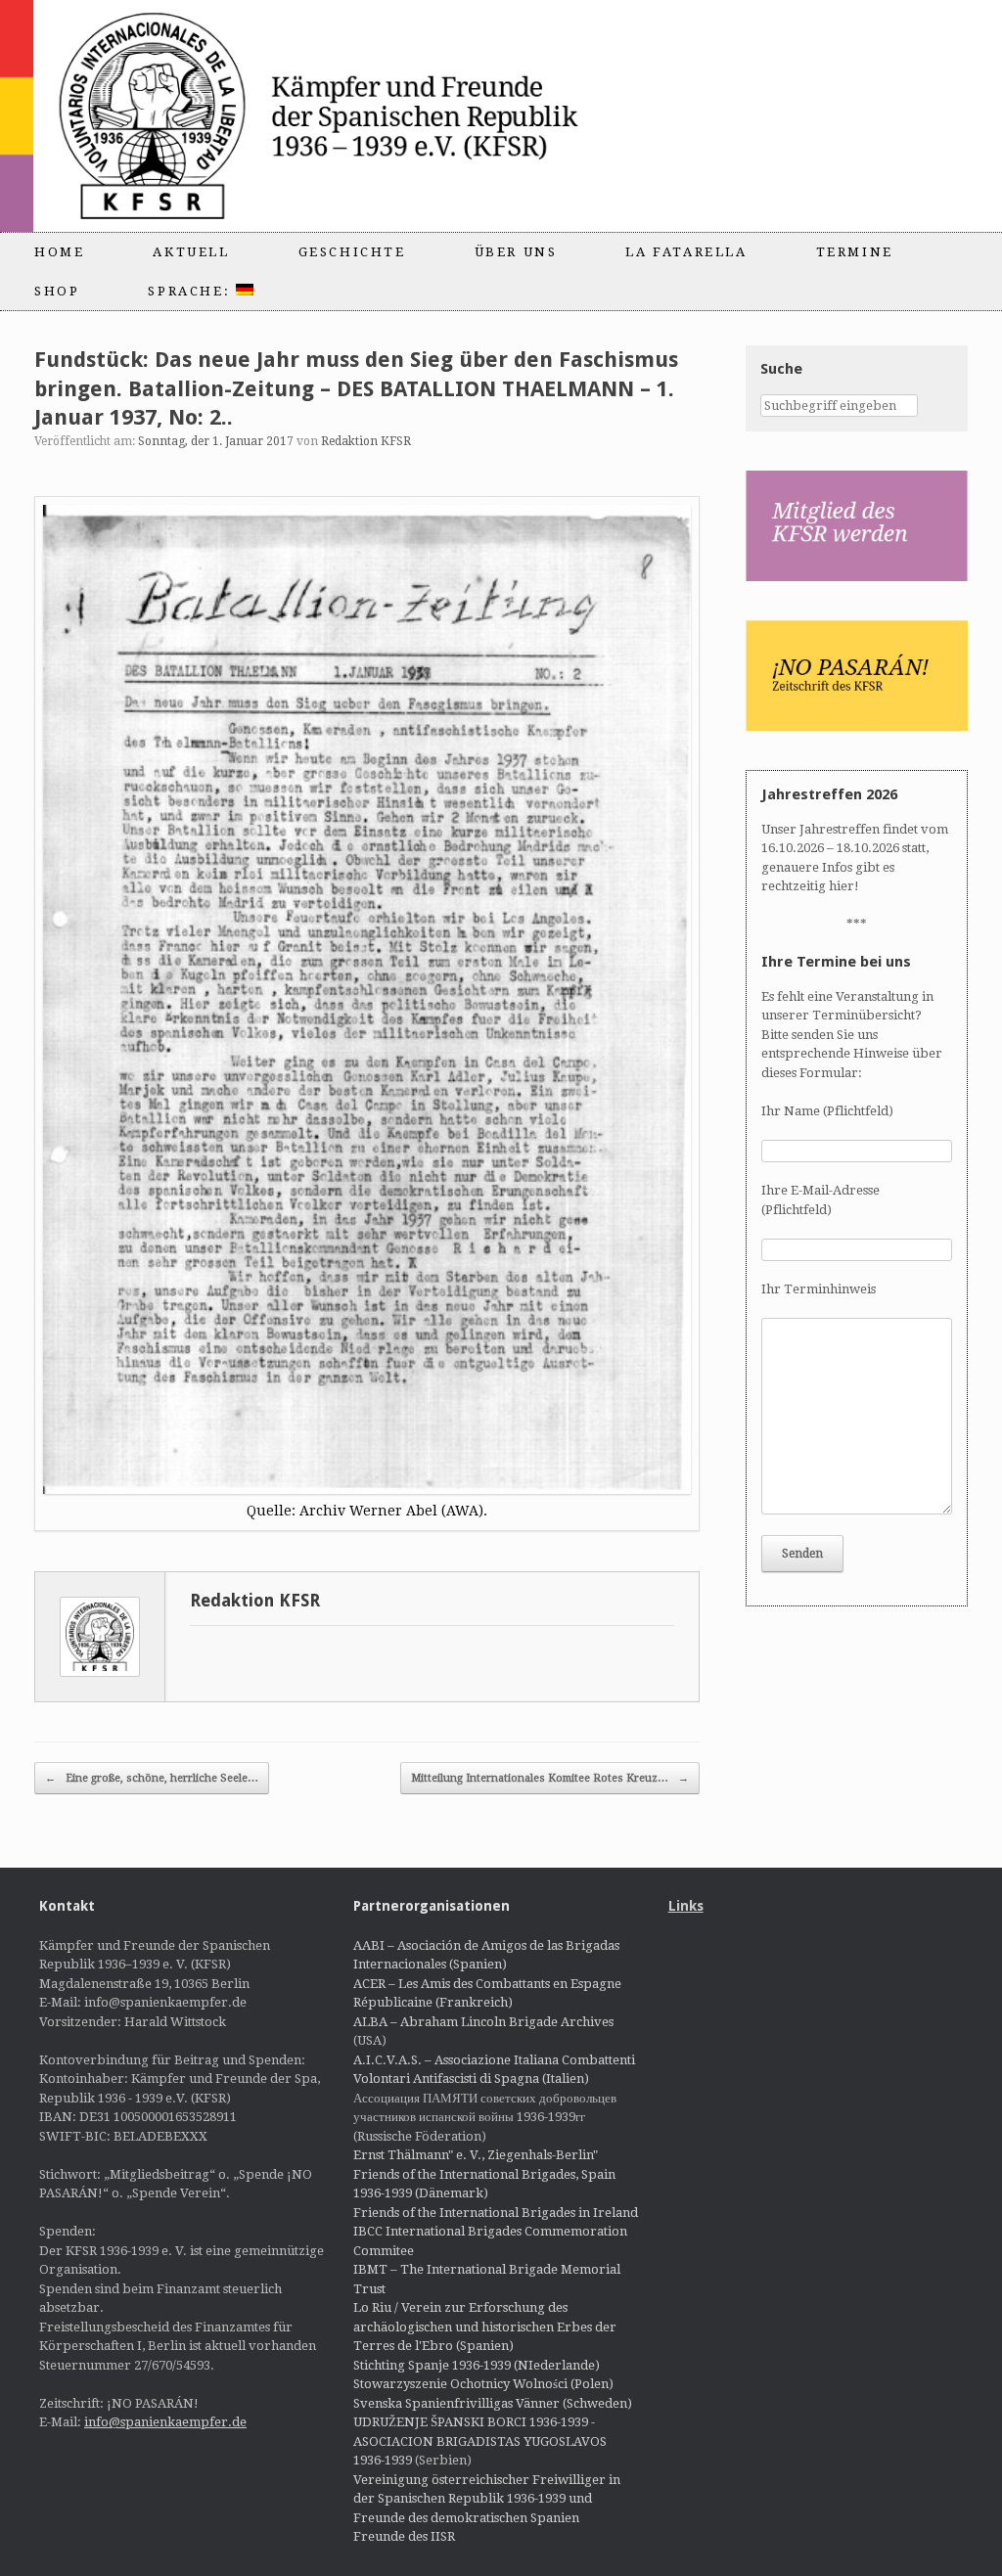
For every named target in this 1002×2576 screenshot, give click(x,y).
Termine (855, 252)
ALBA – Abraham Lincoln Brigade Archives (483, 2022)
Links (686, 1906)
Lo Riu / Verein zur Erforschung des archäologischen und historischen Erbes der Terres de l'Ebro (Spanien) (485, 2327)
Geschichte (352, 252)
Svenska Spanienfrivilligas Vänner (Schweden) (493, 2403)
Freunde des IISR (404, 2536)
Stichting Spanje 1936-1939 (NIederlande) (477, 2365)
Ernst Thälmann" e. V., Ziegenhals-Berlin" (476, 2155)
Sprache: (191, 291)
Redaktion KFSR (366, 441)
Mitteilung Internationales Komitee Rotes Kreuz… (550, 1778)
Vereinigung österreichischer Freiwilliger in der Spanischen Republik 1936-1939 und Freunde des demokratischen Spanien (487, 2499)
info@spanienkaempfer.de (165, 2422)
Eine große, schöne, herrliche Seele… (152, 1778)
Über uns (516, 252)
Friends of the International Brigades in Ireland (496, 2213)
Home (59, 252)
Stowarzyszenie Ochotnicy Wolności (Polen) (483, 2384)
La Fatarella (686, 252)
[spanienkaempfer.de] (348, 116)
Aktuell (191, 252)
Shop (57, 291)
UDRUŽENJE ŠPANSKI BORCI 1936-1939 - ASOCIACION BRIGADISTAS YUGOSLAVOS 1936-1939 (480, 2441)
